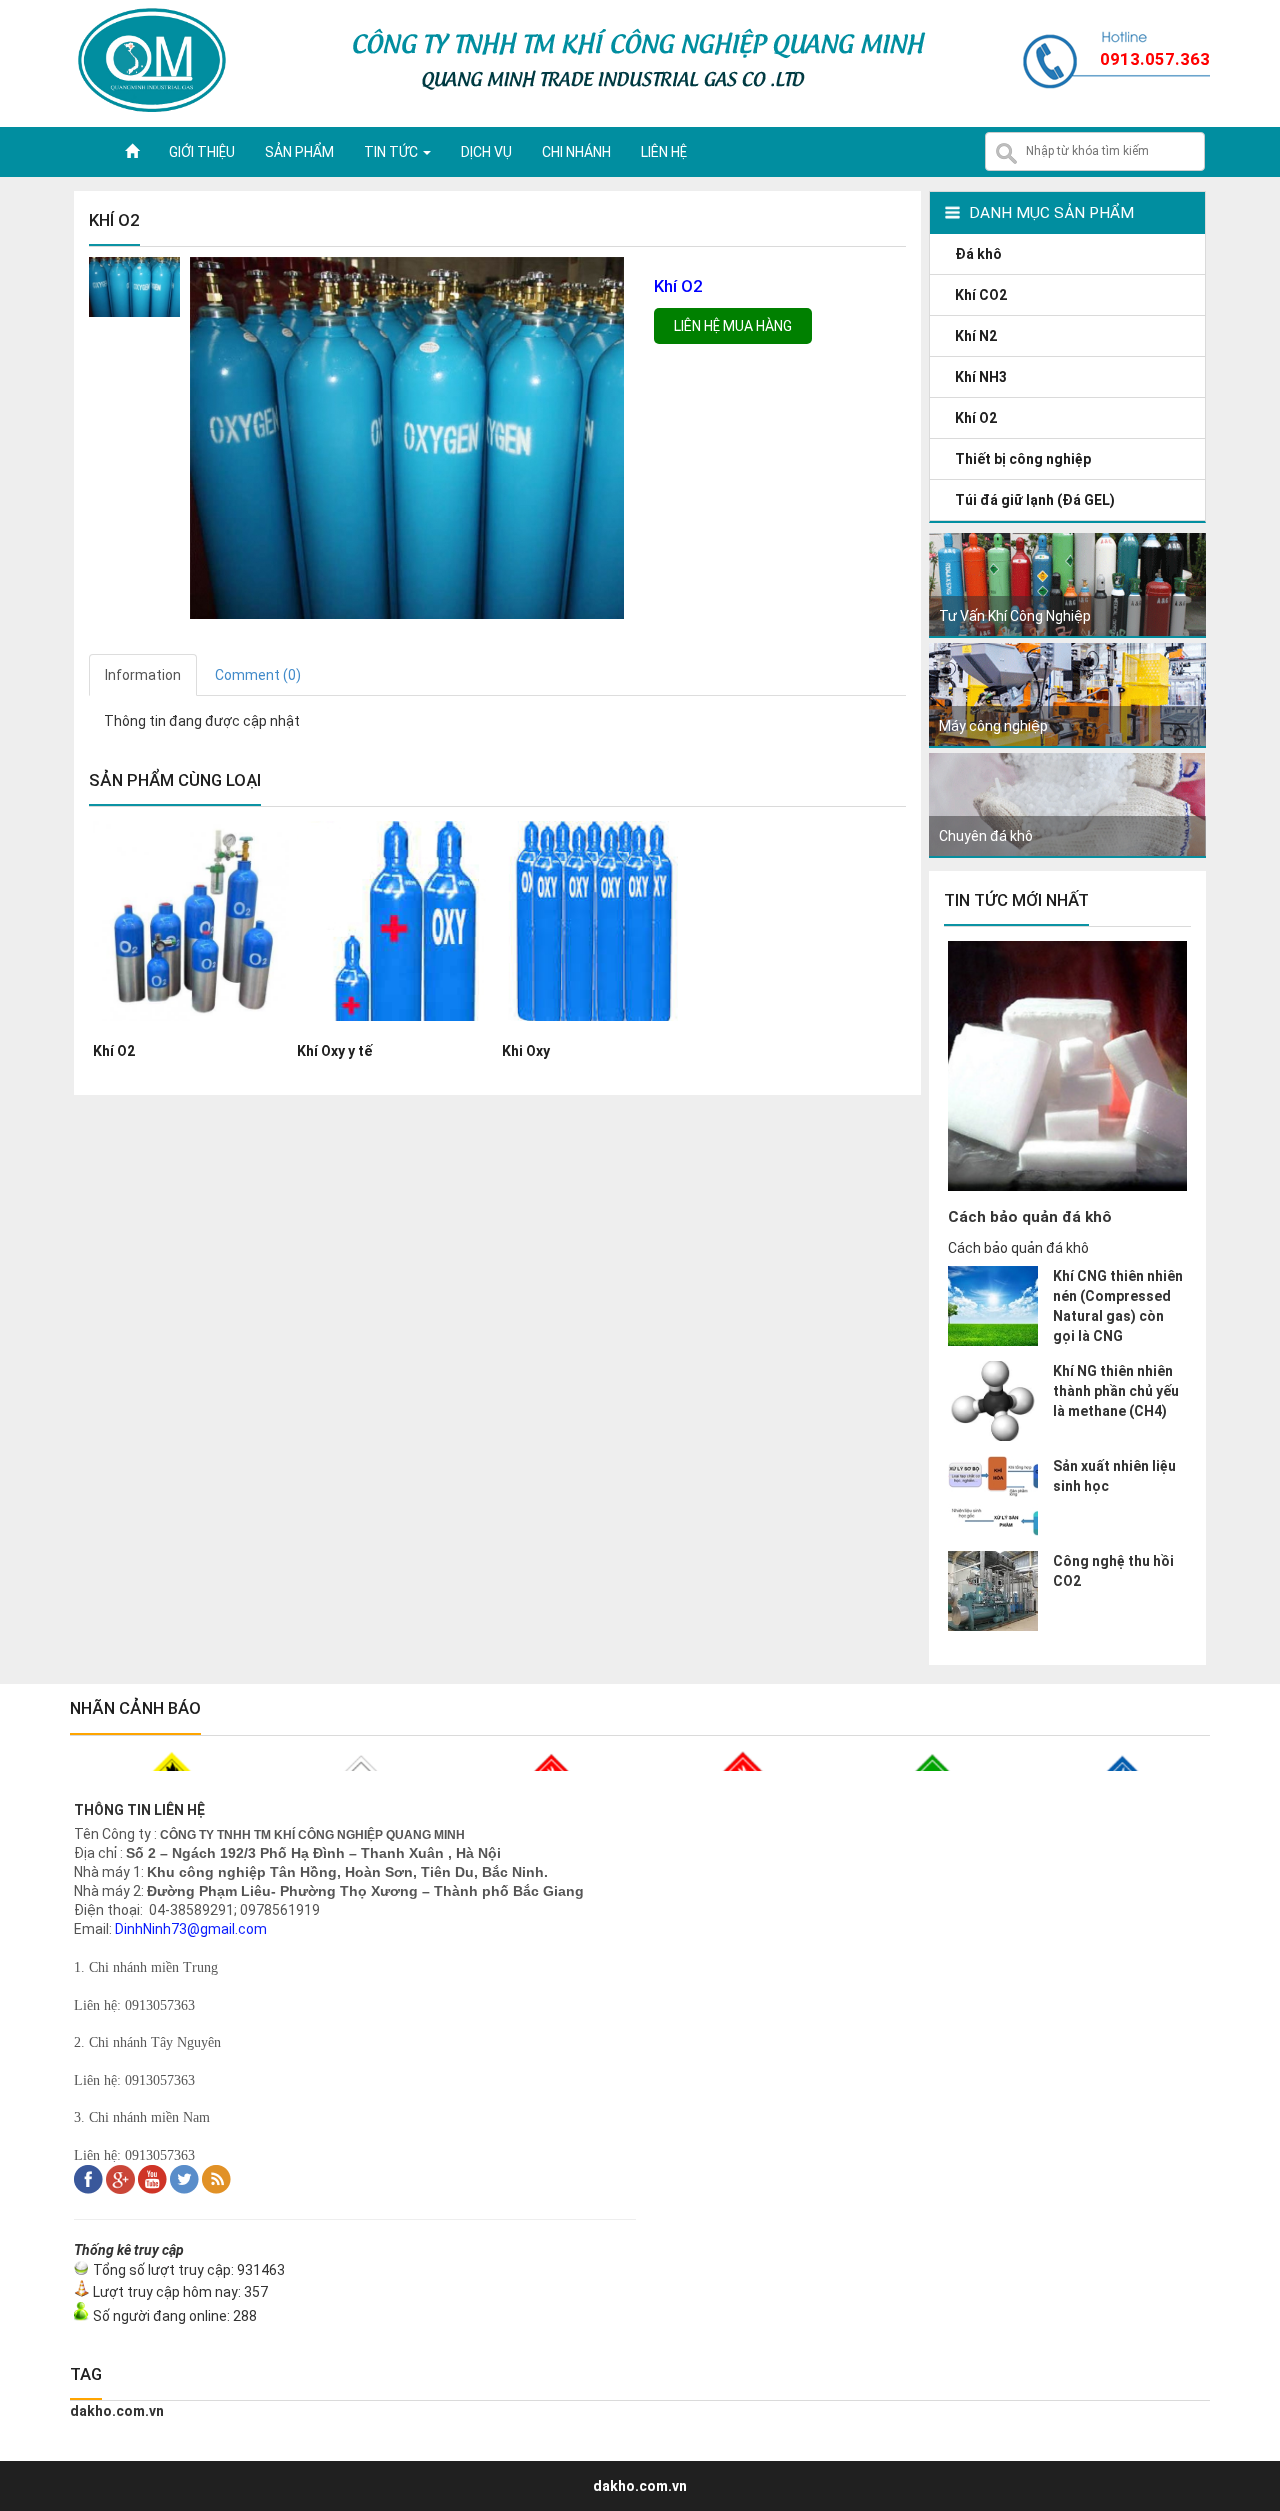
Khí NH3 (982, 377)
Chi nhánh (576, 152)
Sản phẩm (299, 152)
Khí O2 (977, 418)
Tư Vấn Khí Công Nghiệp (1015, 616)
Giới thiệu (202, 152)
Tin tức (392, 152)
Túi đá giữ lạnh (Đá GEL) (1036, 500)
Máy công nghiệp (993, 726)
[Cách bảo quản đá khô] (1067, 1186)
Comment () (258, 675)
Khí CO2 (982, 295)
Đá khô (980, 254)
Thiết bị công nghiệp (1024, 459)
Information (143, 675)
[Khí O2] (191, 1031)
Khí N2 (977, 336)
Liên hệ (664, 152)
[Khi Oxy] (600, 1031)
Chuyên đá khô (986, 836)
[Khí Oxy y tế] (395, 1031)
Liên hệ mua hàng (733, 326)
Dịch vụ (486, 152)
